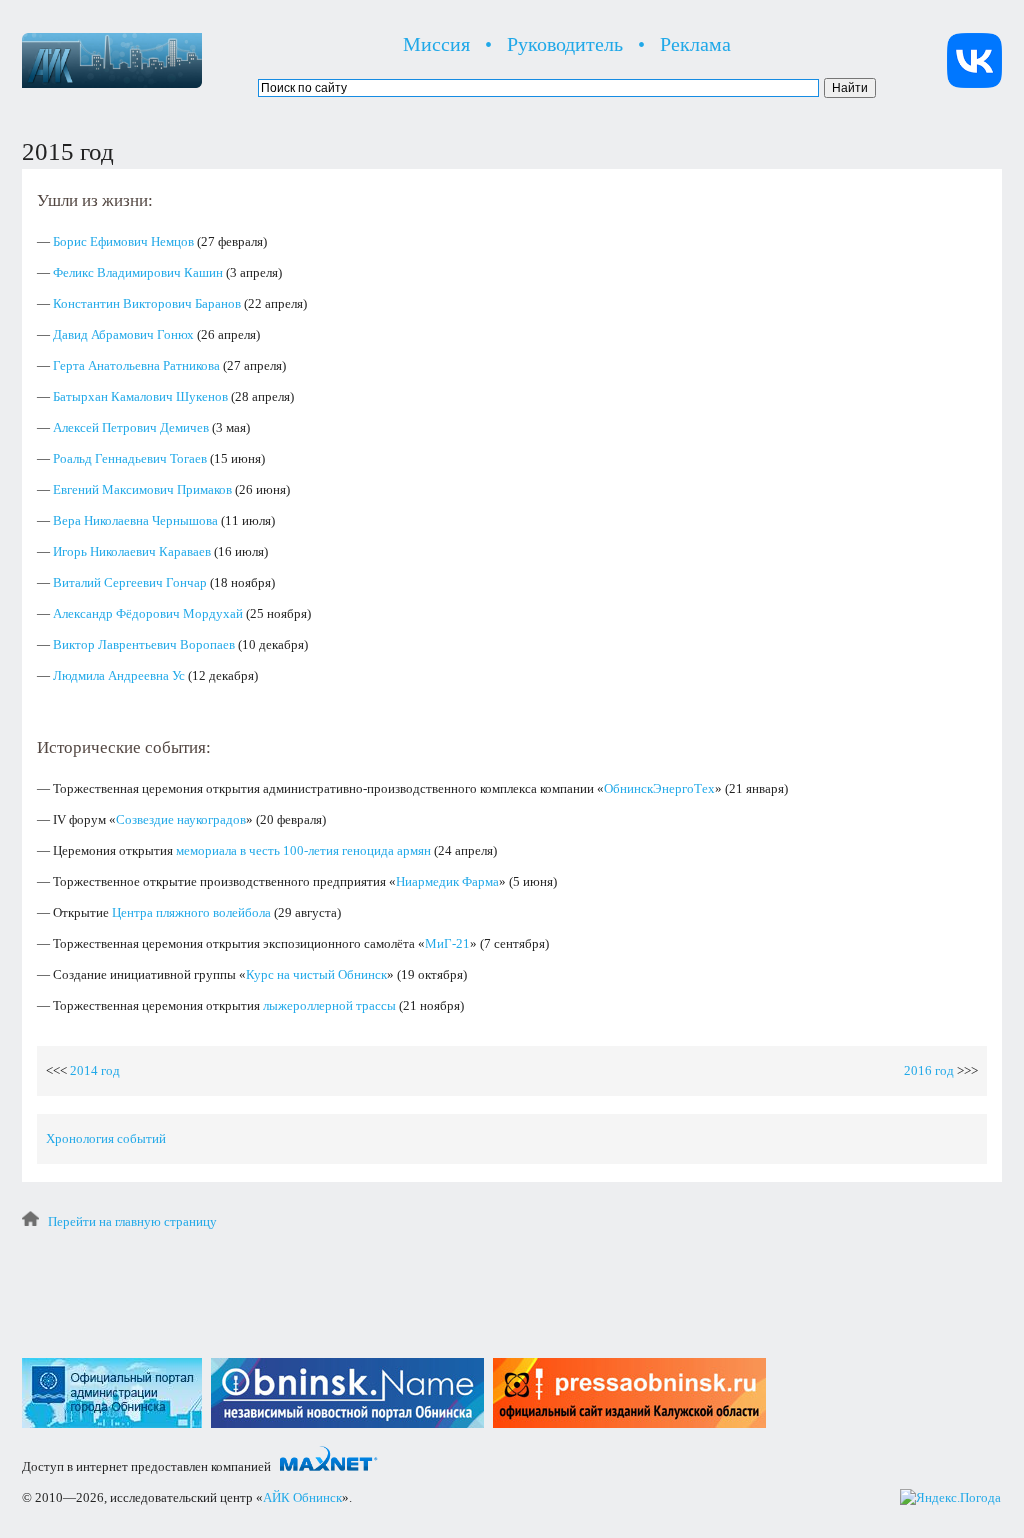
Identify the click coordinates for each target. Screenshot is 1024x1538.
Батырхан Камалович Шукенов (140, 396)
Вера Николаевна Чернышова (135, 520)
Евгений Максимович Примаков (142, 489)
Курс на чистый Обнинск (316, 974)
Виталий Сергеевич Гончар (130, 582)
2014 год (95, 1070)
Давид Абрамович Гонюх (123, 334)
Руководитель (565, 44)
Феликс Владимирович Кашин (138, 272)
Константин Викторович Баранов (147, 303)
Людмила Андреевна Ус (119, 675)
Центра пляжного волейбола (191, 912)
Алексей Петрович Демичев (131, 427)
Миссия (436, 44)
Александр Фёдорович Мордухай (148, 613)
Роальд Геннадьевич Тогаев (130, 458)
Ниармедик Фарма (447, 881)
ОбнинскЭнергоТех (659, 788)
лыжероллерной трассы (329, 1005)
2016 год (929, 1070)
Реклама (695, 44)
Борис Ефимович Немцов (123, 241)
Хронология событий (106, 1138)
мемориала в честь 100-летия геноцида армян (303, 850)
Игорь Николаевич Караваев (132, 551)
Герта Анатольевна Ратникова (136, 365)
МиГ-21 (447, 943)
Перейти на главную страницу (132, 1221)
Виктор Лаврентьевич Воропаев (144, 644)
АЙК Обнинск (302, 1497)
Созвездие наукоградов (181, 819)
